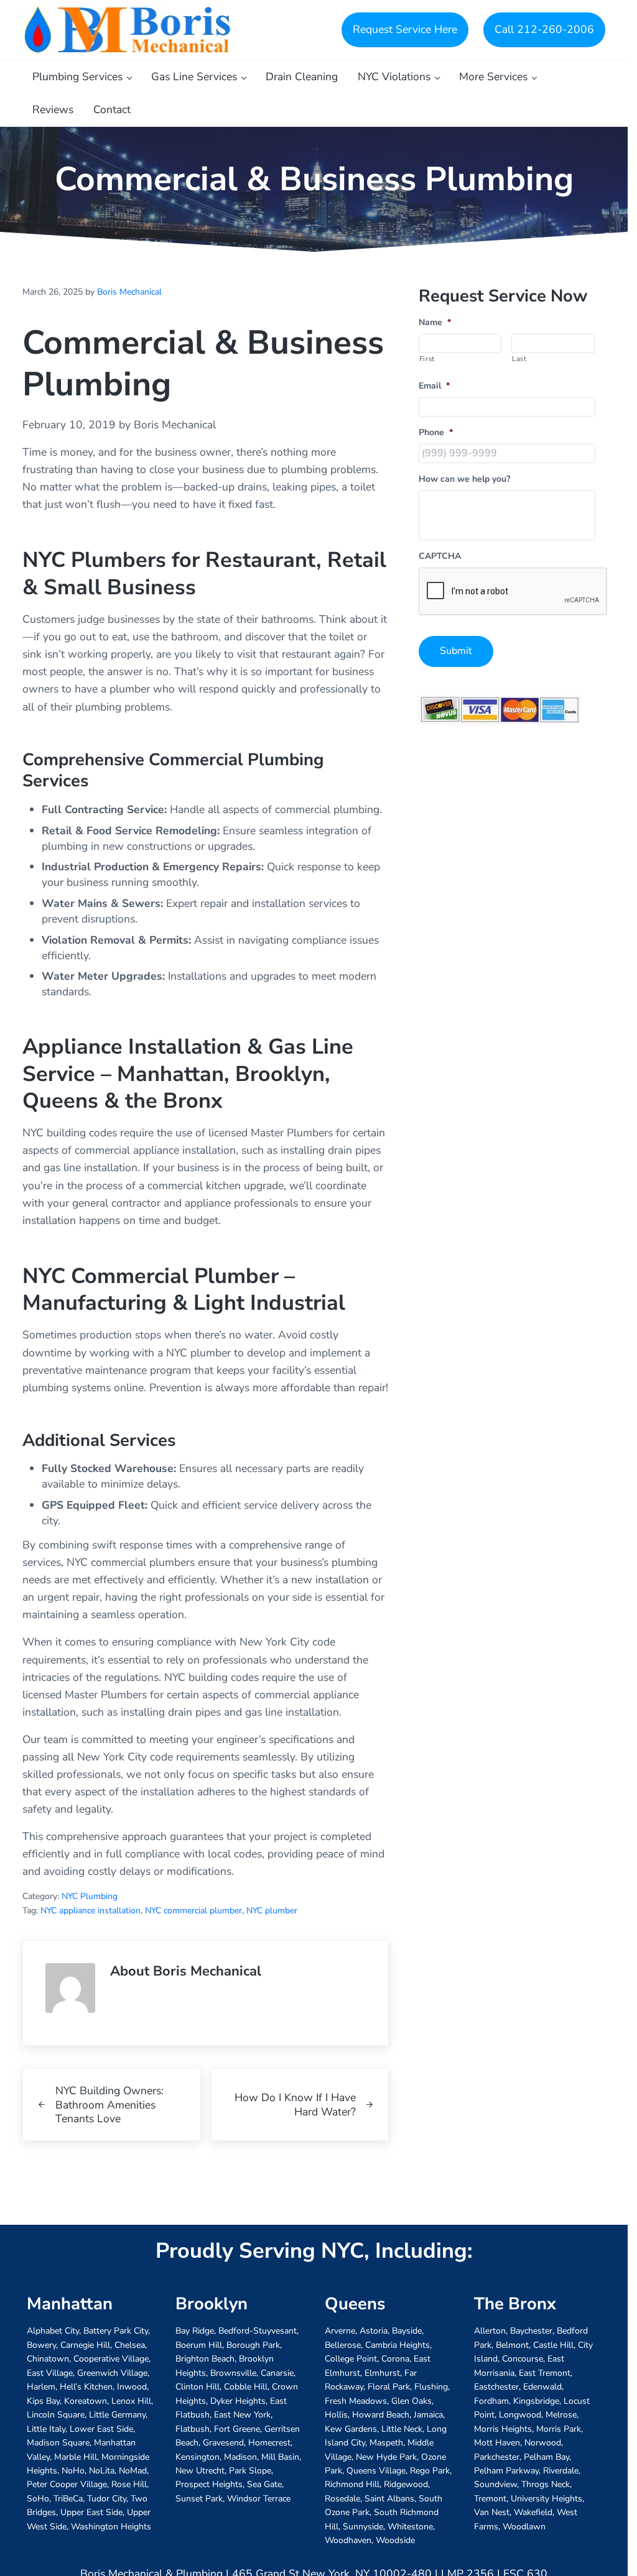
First (427, 359)
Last (519, 359)
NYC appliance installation (91, 1911)
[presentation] (513, 592)
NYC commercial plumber (193, 1911)
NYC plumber (272, 1911)
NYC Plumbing (90, 1896)
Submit (456, 651)
